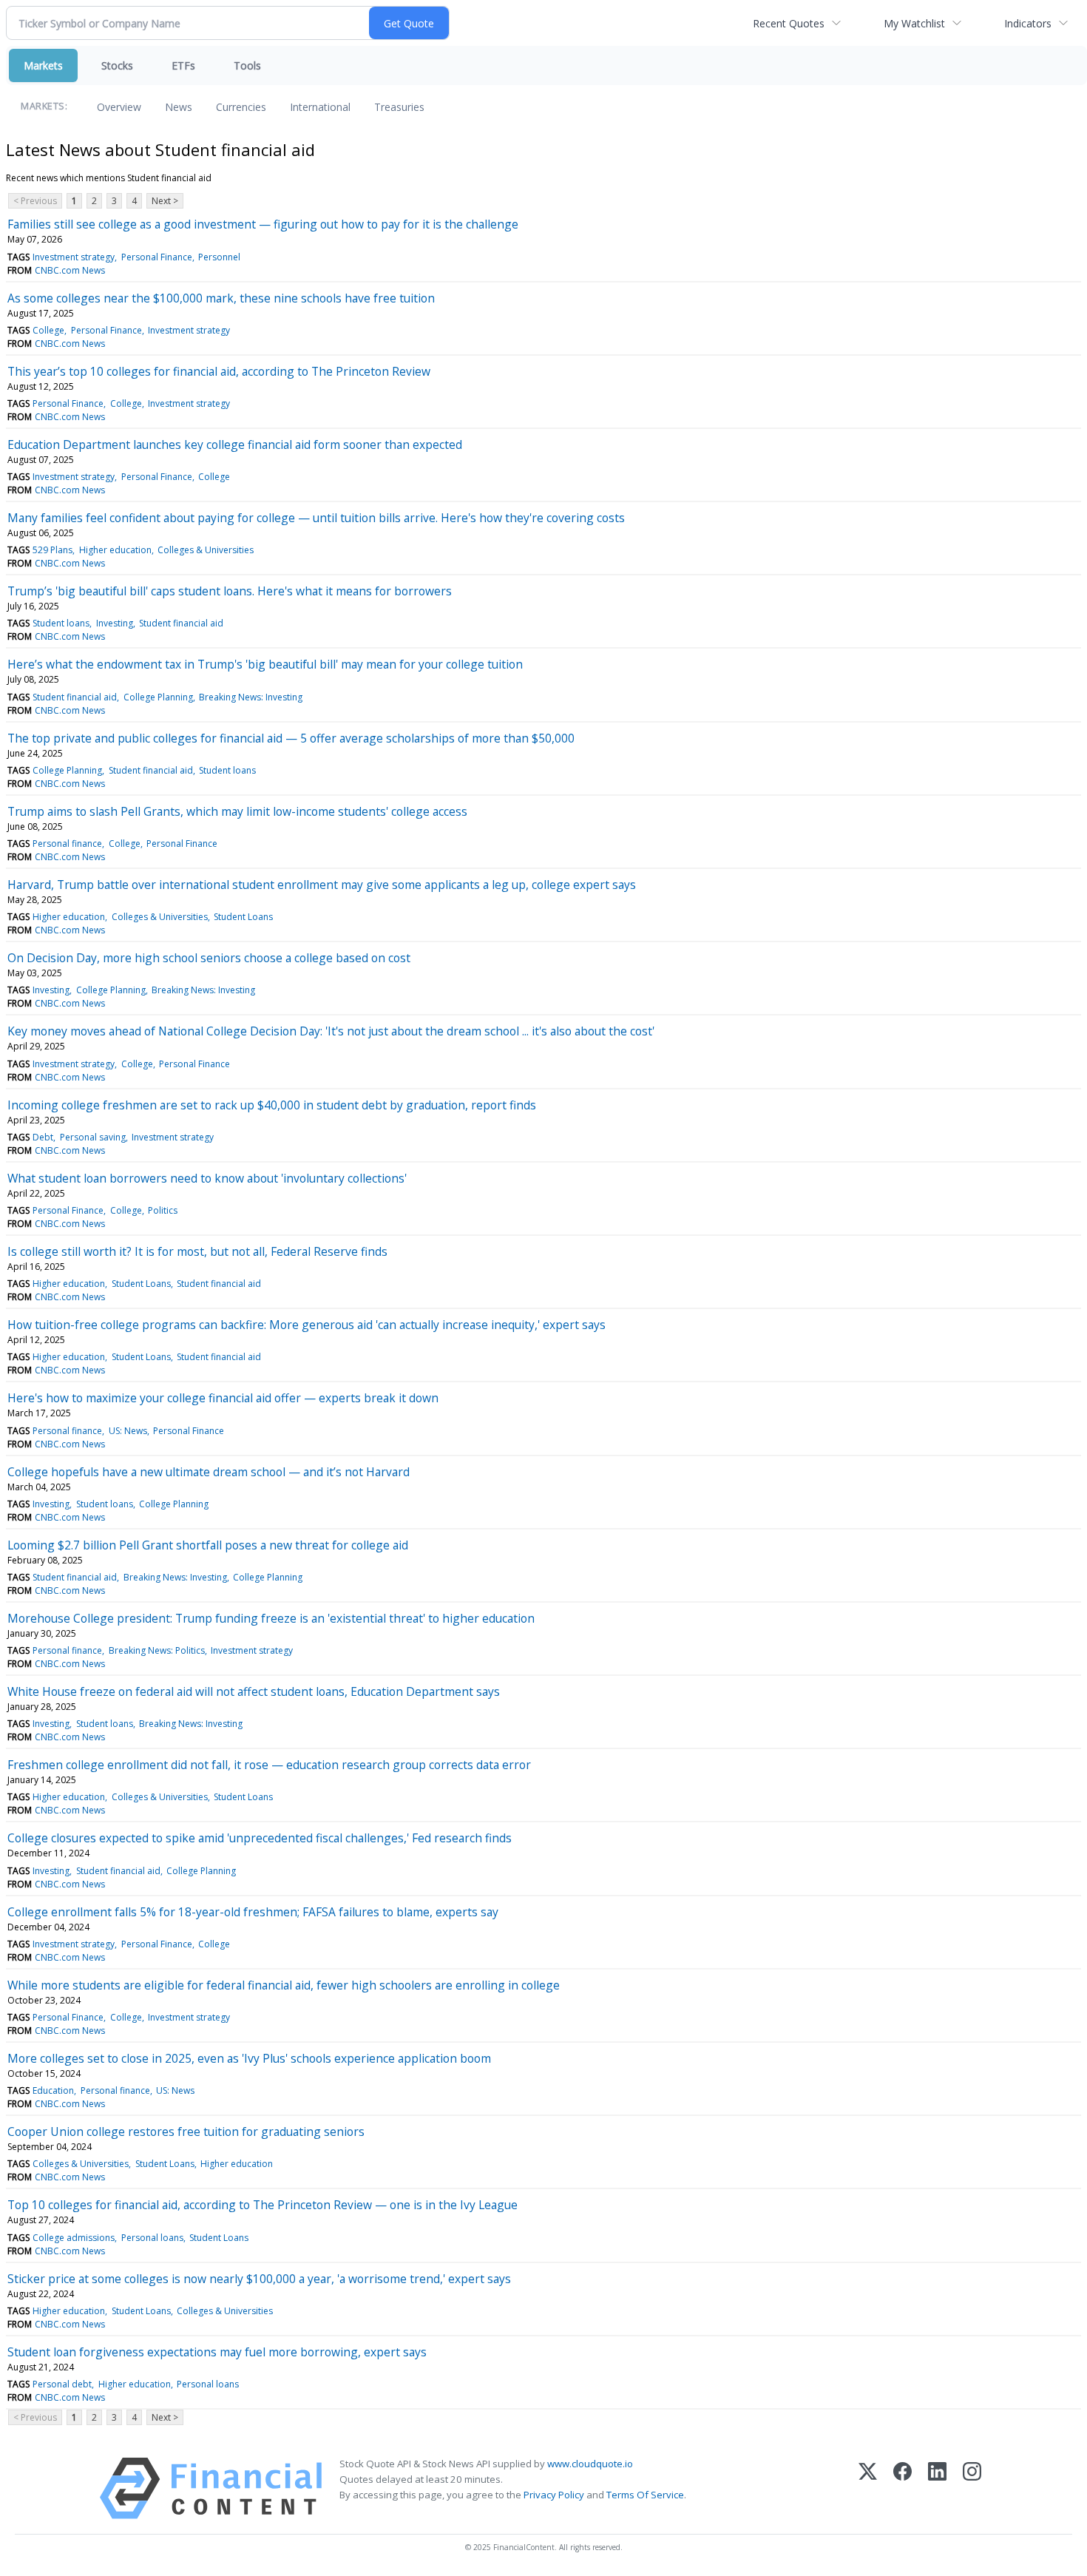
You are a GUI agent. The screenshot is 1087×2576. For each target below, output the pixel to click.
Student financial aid (181, 623)
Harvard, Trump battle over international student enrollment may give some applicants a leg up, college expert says (322, 885)
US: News (128, 1431)
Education (53, 2090)
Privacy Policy (554, 2495)
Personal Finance (157, 257)
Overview (119, 107)
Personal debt (62, 2384)
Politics (163, 1210)
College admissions (74, 2238)
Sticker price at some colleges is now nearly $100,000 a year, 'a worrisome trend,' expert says (259, 2279)
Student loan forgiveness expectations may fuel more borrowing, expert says (217, 2352)
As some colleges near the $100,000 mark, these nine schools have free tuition (221, 298)
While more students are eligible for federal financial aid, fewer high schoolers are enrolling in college (284, 1985)
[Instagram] (972, 2488)
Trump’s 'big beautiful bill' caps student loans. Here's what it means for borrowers (230, 591)
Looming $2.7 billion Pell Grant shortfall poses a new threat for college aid (208, 1545)
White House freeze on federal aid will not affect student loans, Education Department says (254, 1691)
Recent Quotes (789, 23)
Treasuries (399, 107)
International (320, 107)
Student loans (61, 623)
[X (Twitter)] (868, 2488)
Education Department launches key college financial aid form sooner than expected (235, 444)
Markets (43, 65)
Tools (247, 65)
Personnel (219, 257)
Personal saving (93, 1137)
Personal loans (152, 2238)
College (48, 330)
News (179, 107)
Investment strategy (74, 257)
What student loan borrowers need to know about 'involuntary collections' (207, 1178)
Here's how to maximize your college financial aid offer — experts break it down (223, 1398)
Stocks (117, 65)
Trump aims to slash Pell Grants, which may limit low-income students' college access (237, 811)
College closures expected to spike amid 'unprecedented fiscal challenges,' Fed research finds (260, 1838)
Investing (115, 623)
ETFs (183, 65)
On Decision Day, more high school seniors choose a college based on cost (209, 958)
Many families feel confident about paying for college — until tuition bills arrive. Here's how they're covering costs (316, 518)
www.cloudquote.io (590, 2464)
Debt (43, 1137)
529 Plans (53, 550)
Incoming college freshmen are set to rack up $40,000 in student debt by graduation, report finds (272, 1105)
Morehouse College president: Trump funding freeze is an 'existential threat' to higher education (271, 1618)
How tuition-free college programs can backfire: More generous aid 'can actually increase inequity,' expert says (307, 1325)
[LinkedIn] (937, 2488)
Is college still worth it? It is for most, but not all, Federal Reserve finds (197, 1251)
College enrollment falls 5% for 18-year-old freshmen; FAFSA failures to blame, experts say (253, 1912)
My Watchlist (914, 23)
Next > (165, 201)
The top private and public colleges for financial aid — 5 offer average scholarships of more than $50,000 (291, 738)
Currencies (241, 107)
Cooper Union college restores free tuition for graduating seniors (186, 2132)
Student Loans (243, 917)
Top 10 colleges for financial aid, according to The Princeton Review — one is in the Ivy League (263, 2205)
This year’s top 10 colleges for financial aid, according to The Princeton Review (219, 371)
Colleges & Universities (206, 550)
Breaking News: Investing (251, 697)
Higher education (115, 550)
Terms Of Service (645, 2495)
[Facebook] (903, 2488)
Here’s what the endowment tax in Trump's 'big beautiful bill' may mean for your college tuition (265, 664)
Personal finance (67, 844)
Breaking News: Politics (157, 1650)
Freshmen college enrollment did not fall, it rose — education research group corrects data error (269, 1765)
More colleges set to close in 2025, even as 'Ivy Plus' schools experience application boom (249, 2058)
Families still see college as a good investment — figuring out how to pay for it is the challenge (263, 224)
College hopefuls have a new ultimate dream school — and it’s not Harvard (209, 1472)
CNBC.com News (70, 270)
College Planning (158, 697)
